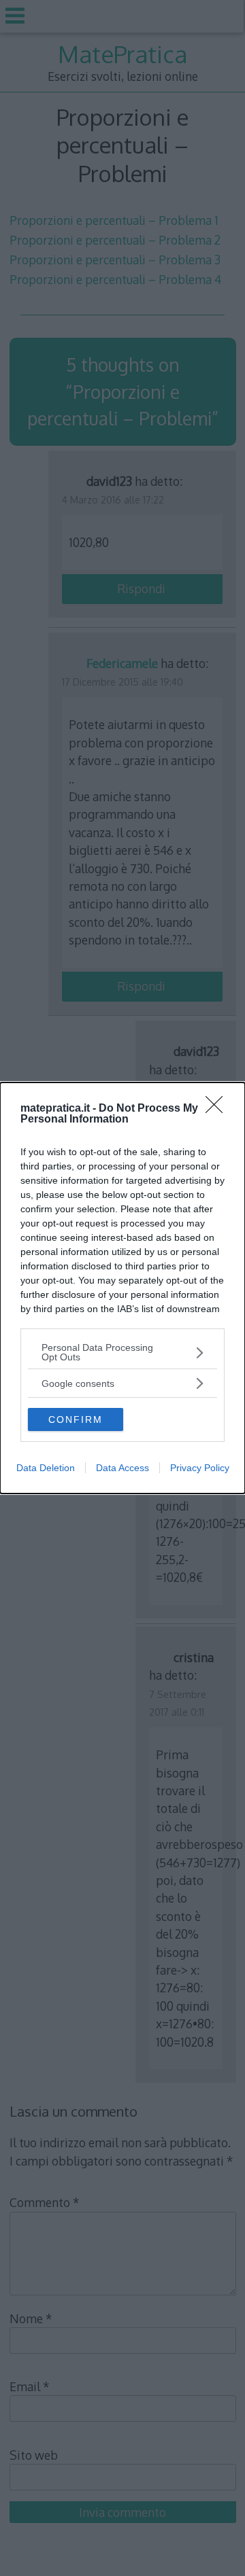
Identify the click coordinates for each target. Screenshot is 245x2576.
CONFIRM (76, 1419)
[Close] (218, 1109)
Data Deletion (46, 1468)
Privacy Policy (200, 1468)
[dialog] (122, 1288)
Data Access (122, 1468)
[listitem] (122, 1352)
